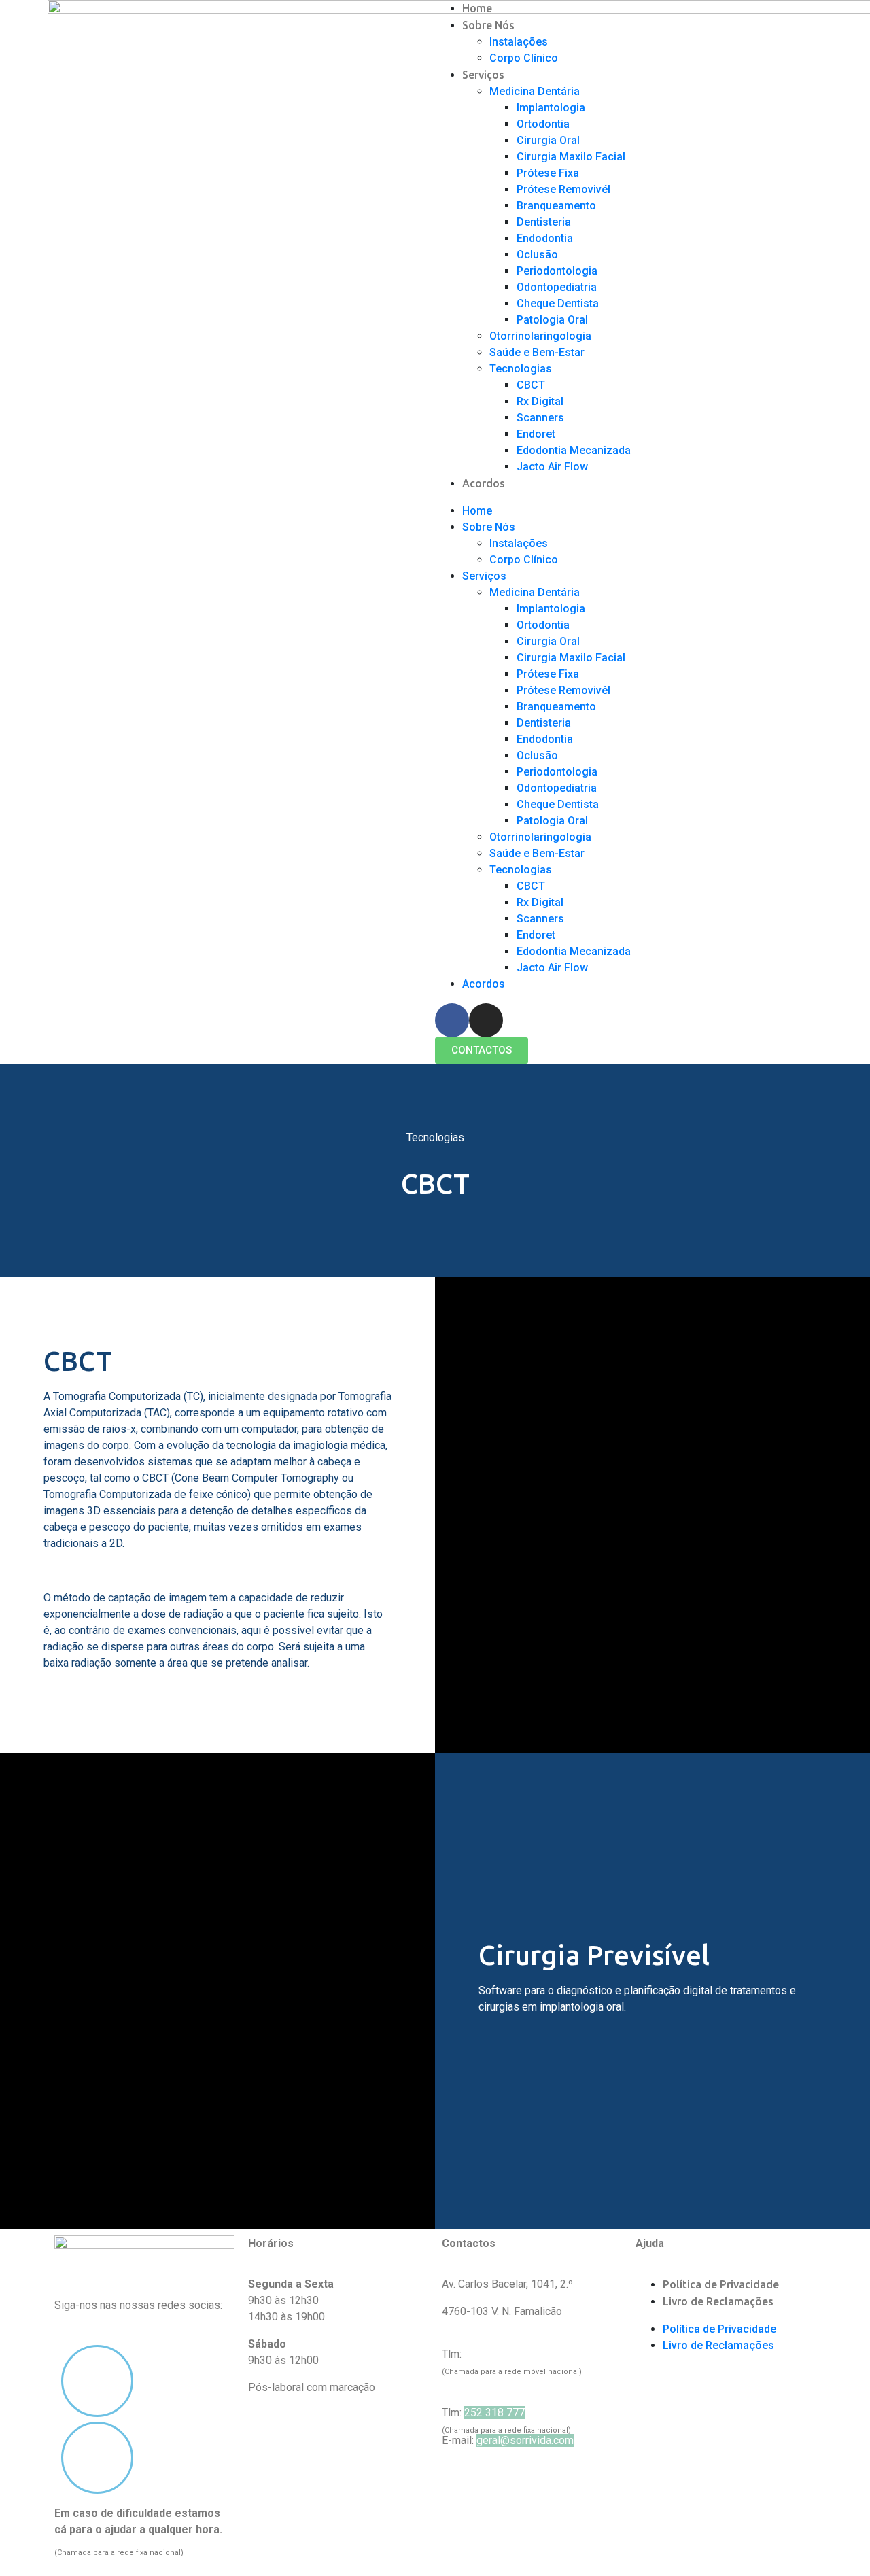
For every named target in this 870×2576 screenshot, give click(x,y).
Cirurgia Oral (548, 140)
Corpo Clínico (524, 58)
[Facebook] (452, 1020)
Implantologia (551, 108)
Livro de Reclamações (718, 2301)
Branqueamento (556, 206)
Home (477, 8)
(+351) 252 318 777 (102, 2546)
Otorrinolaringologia (540, 336)
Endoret (536, 434)
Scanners (540, 418)
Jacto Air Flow (552, 467)
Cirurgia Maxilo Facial (571, 157)
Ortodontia (543, 124)
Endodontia (545, 238)
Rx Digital (540, 401)
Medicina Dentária (535, 91)
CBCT (531, 385)
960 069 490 (494, 2354)
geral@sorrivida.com (525, 2440)
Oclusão (537, 255)
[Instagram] (486, 1020)
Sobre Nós (488, 25)
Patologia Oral (552, 320)
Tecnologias (521, 369)
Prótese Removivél (563, 189)
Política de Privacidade (721, 2284)
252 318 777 (494, 2413)
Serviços (483, 75)
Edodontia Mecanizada (574, 450)
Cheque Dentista (558, 303)
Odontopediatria (557, 287)
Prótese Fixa (548, 173)
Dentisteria (544, 222)
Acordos (484, 483)
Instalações (519, 42)
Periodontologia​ (557, 271)
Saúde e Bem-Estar (537, 352)
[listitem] (144, 2530)
